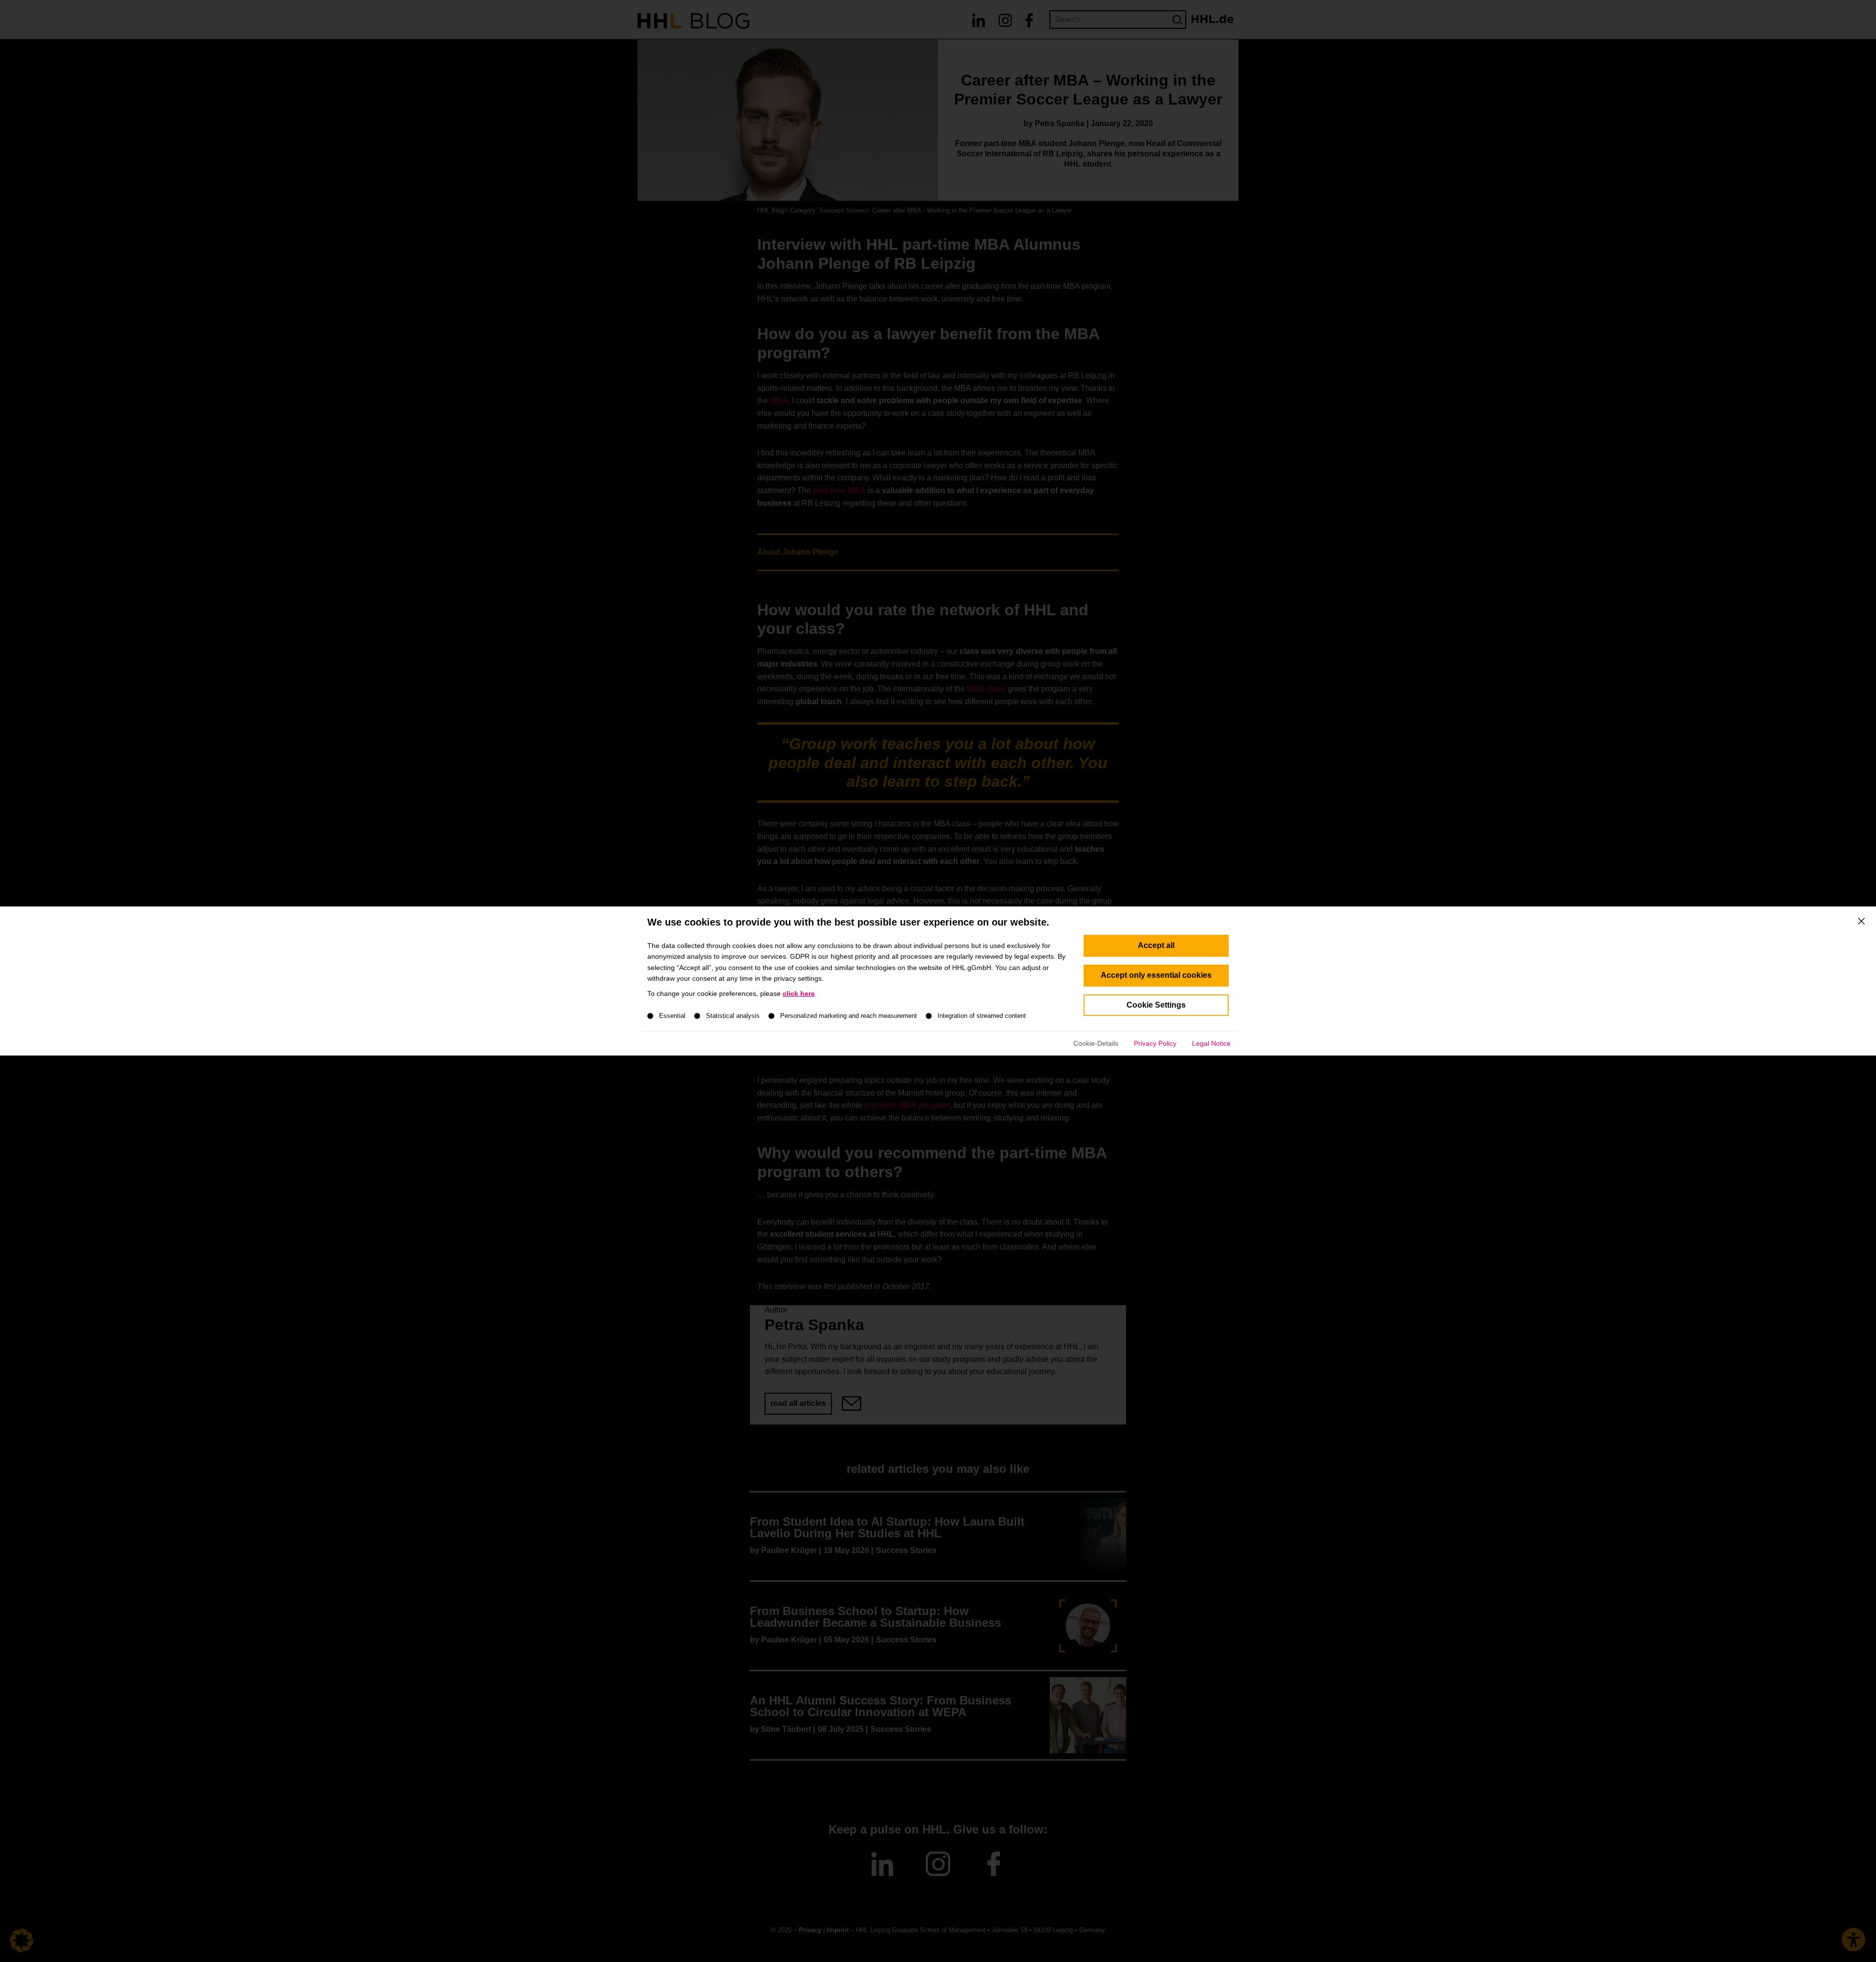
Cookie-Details (1096, 1043)
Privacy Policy (1155, 1043)
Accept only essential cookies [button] (1156, 975)
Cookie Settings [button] (1156, 1005)
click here (799, 993)
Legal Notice (1211, 1043)
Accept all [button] (1156, 945)
